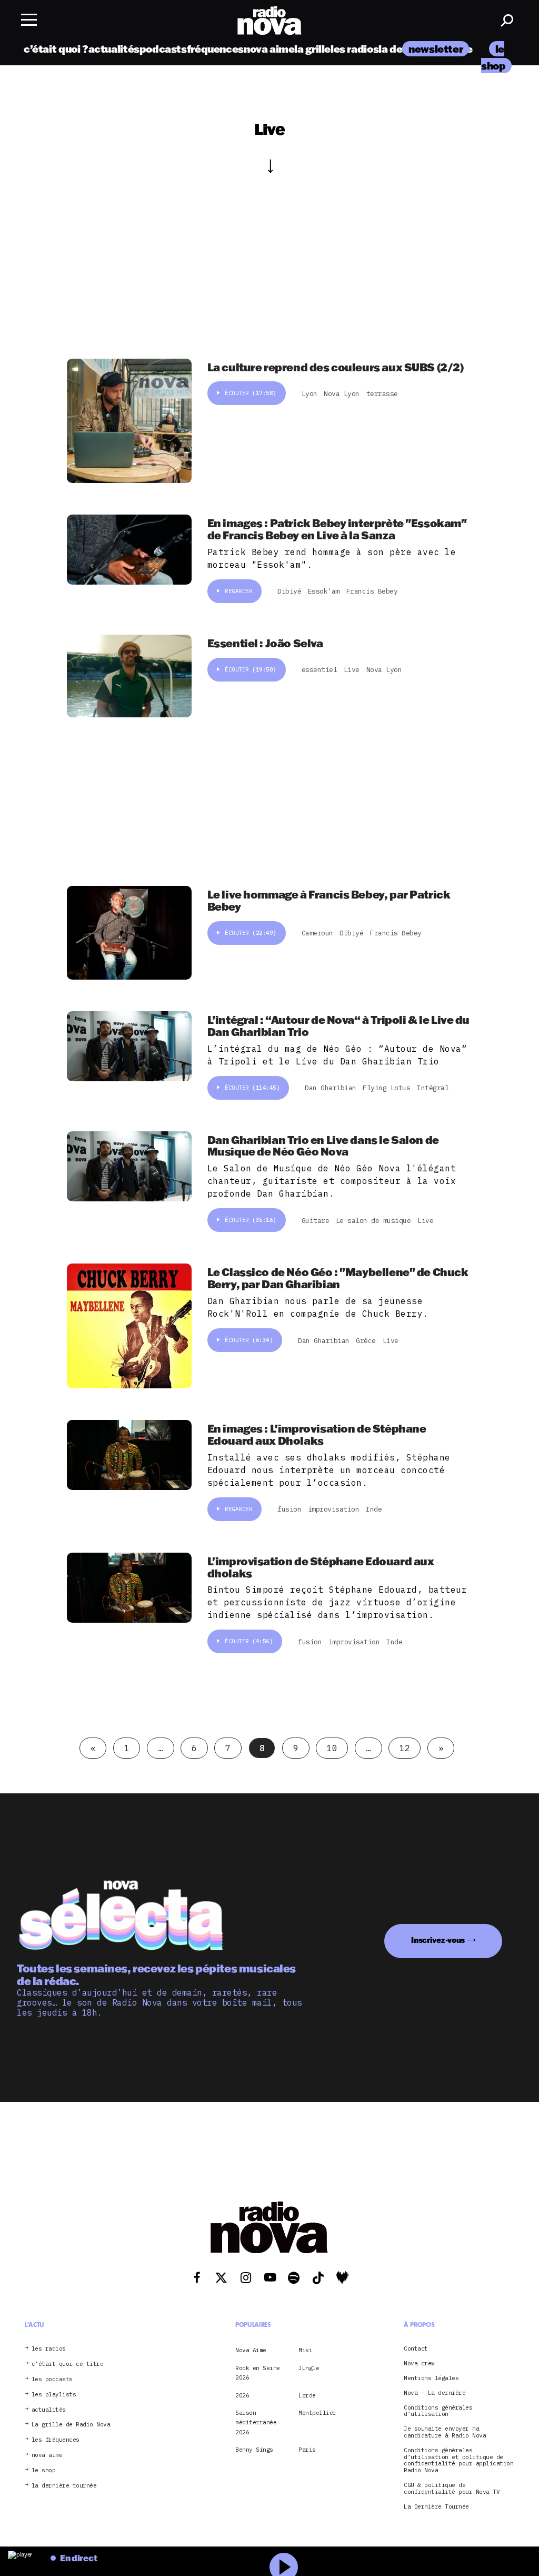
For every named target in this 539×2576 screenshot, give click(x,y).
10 (332, 1748)
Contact (416, 2349)
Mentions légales (431, 2378)
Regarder (238, 591)
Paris (307, 2450)
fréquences (215, 49)
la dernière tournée (64, 2486)
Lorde (307, 2395)
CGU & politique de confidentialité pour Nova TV (452, 2489)
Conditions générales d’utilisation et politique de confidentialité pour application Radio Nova (458, 2460)
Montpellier (317, 2413)
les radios (355, 49)
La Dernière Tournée (436, 2507)
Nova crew (419, 2363)
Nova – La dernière (435, 2393)
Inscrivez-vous (438, 1940)
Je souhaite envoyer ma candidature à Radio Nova (445, 2432)
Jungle (309, 2368)
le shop (44, 2470)
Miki (305, 2350)
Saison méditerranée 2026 (256, 2422)
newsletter (436, 49)
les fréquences (56, 2440)
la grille (312, 49)
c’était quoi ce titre (68, 2364)
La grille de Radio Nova (71, 2425)
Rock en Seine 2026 (258, 2373)
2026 (242, 2395)
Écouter (251, 393)
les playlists (54, 2395)
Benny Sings (254, 2450)
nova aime (269, 49)
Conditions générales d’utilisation (438, 2411)
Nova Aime (251, 2350)
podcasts (163, 49)
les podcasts (52, 2379)
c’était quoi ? (56, 49)
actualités (114, 49)
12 (405, 1748)
